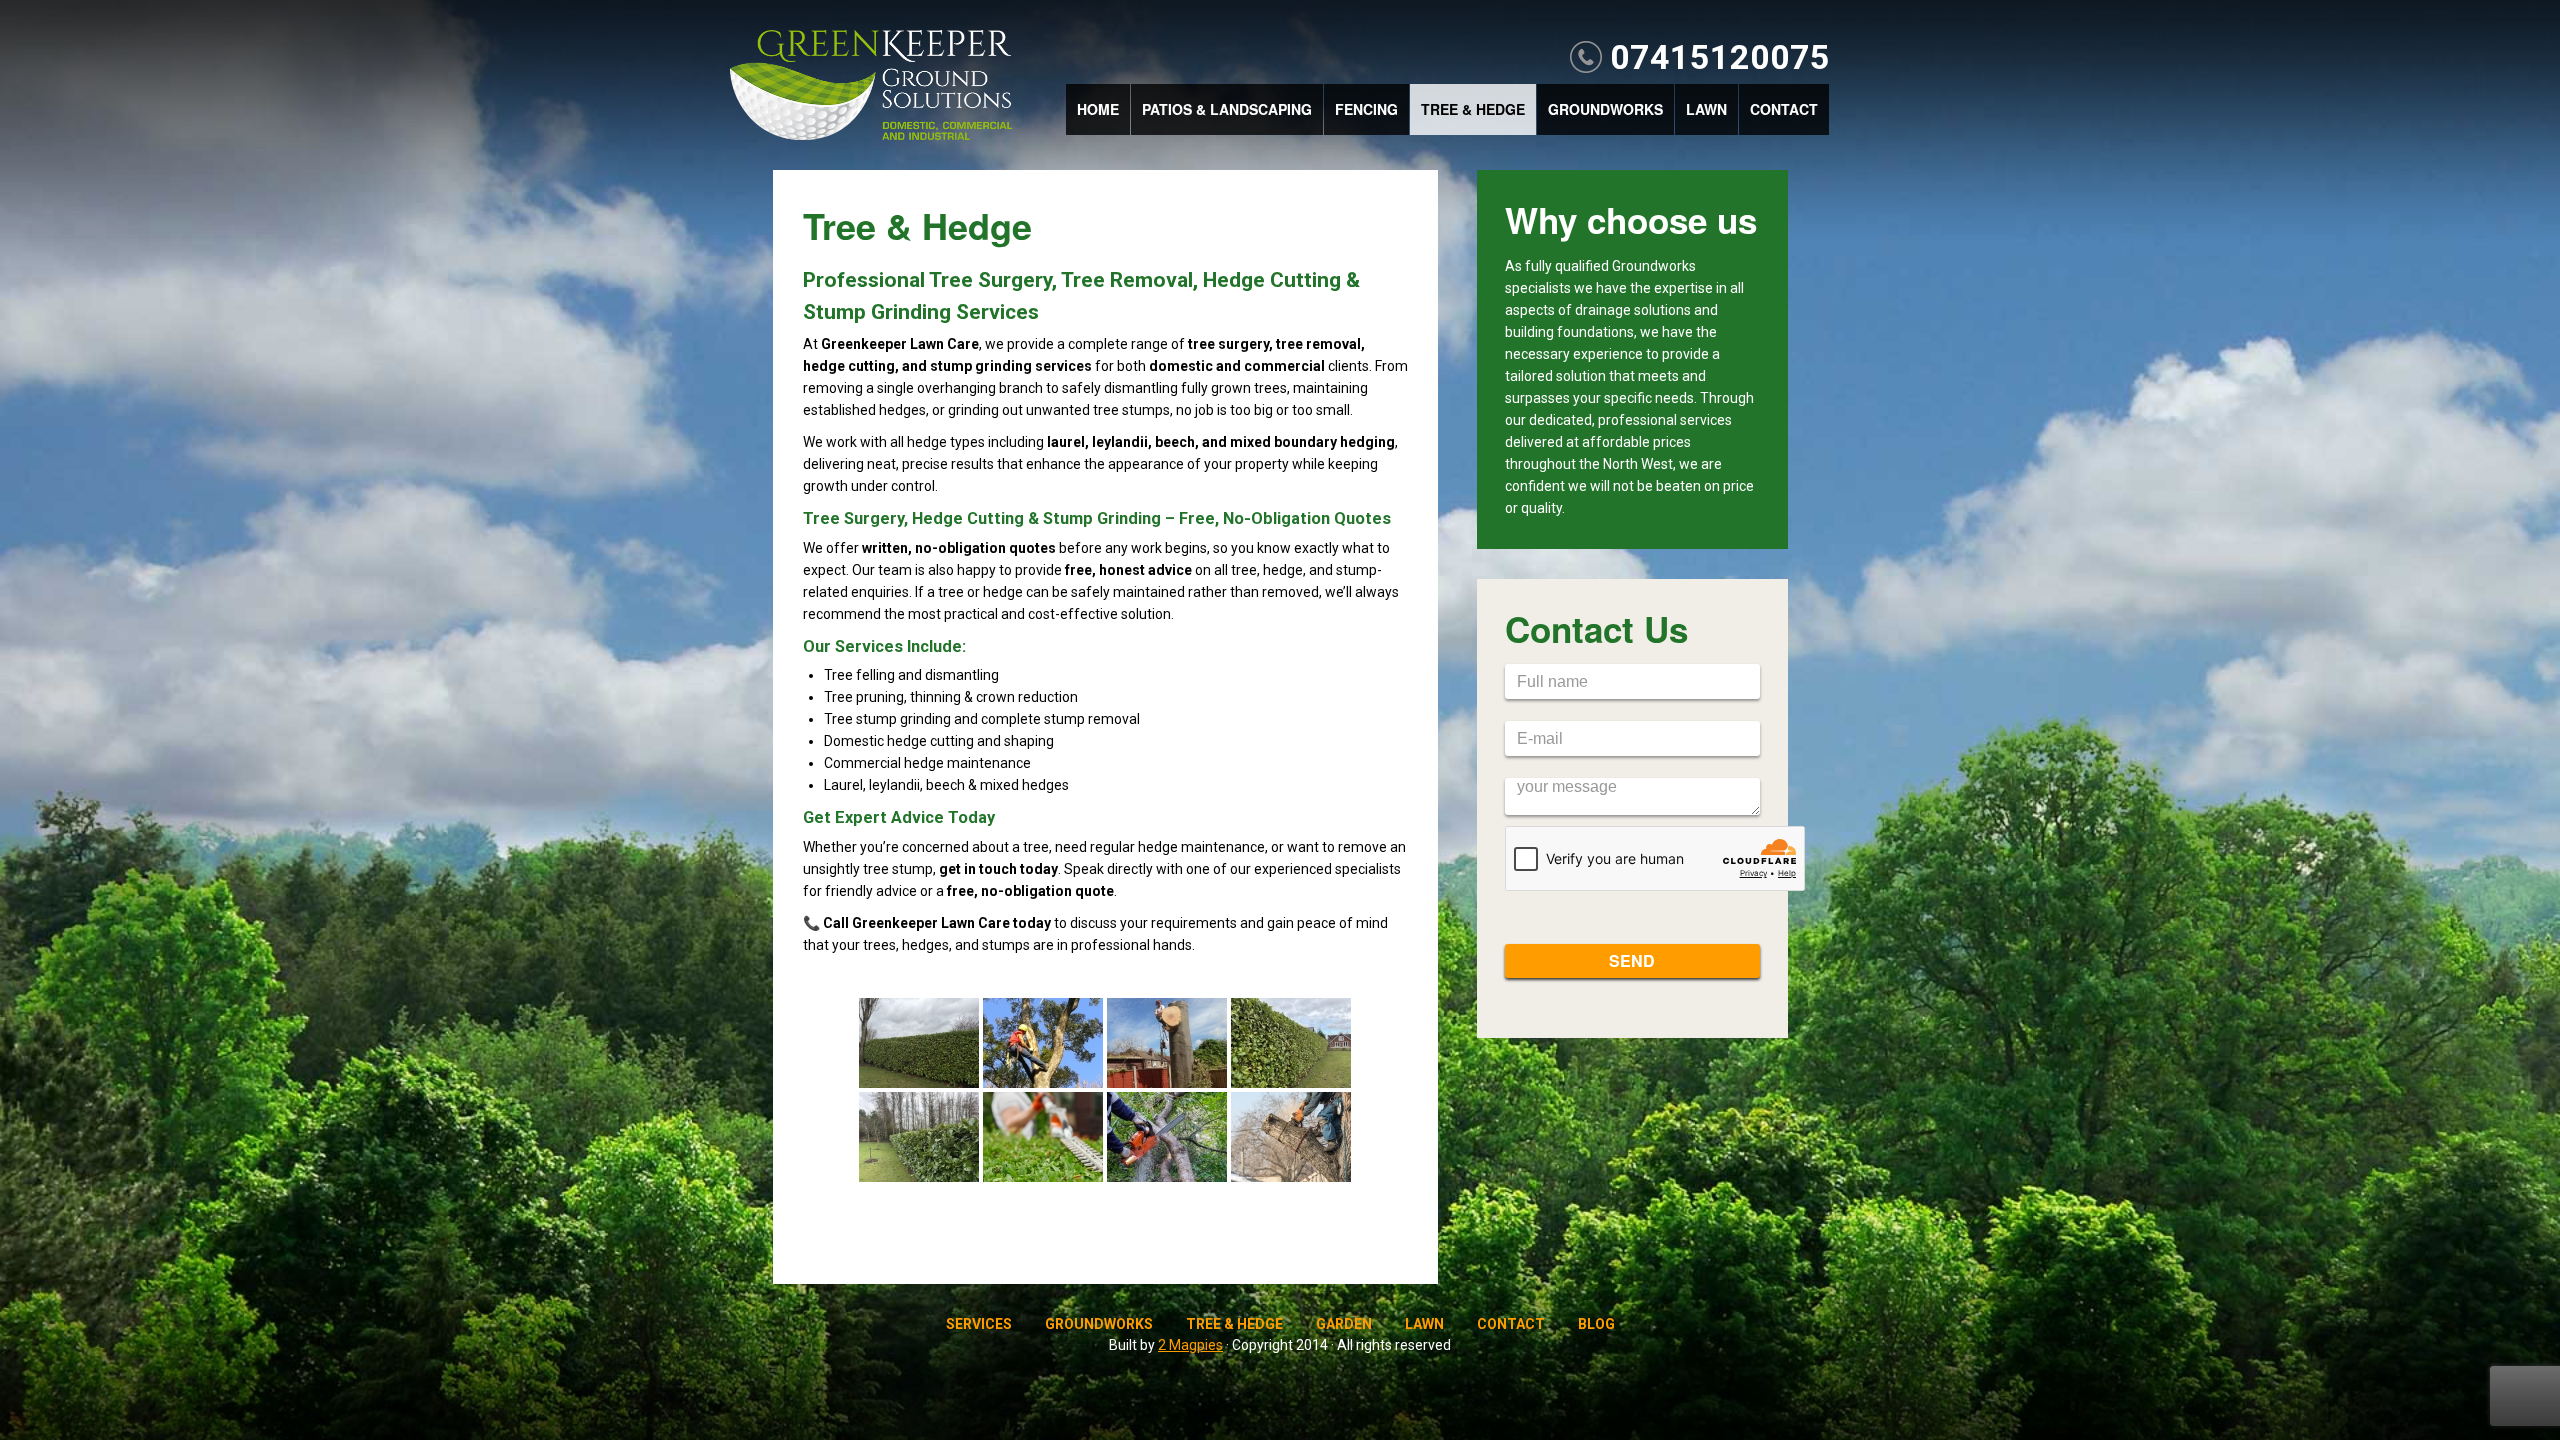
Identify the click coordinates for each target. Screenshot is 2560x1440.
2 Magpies (1190, 1345)
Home (1098, 109)
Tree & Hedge (1473, 109)
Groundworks (1605, 109)
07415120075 (1720, 57)
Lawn (1706, 109)
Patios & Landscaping (1227, 109)
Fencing (1366, 109)
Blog (1596, 1324)
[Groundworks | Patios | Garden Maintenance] (870, 87)
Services (979, 1324)
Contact (1784, 109)
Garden (1344, 1324)
